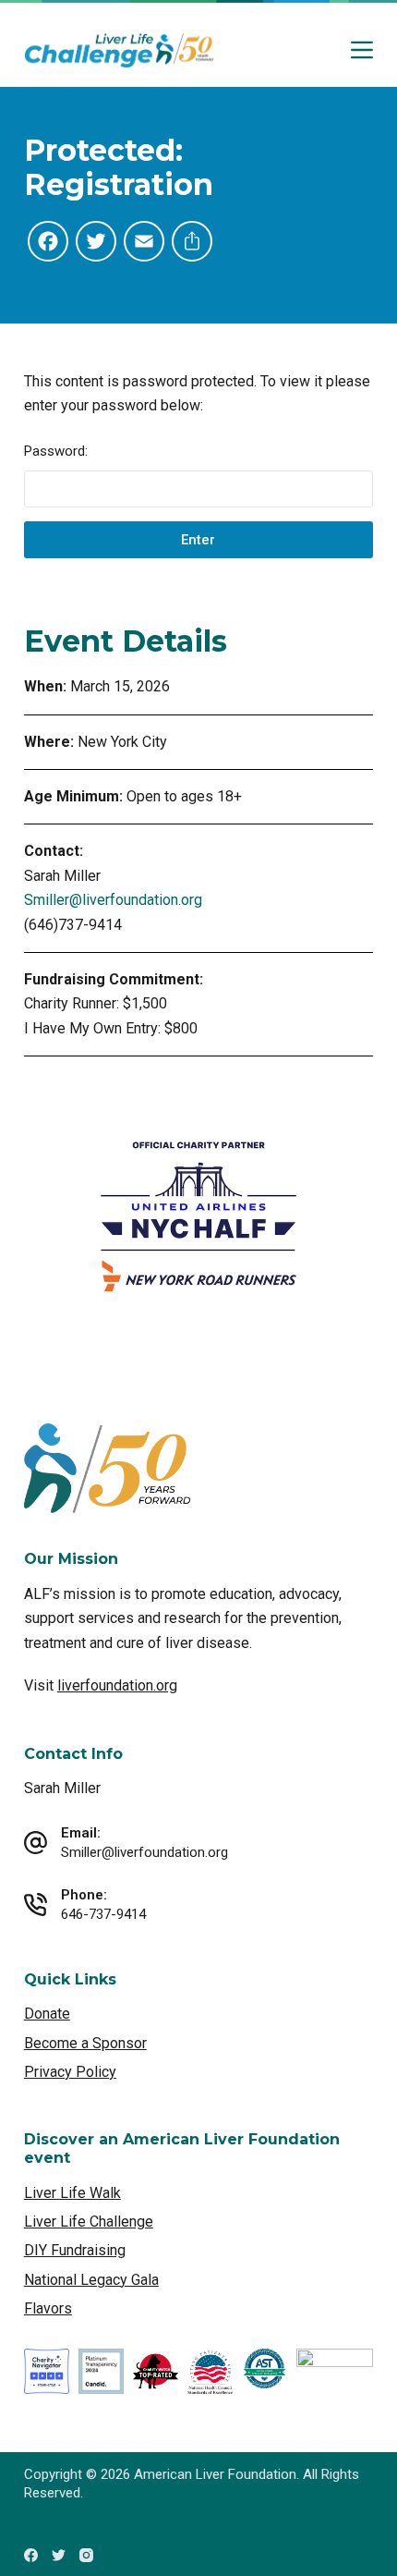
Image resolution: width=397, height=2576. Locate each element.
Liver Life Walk (72, 2193)
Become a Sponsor (85, 2043)
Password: (56, 451)
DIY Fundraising (75, 2250)
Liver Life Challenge (89, 2222)
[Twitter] (59, 2555)
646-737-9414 (103, 1914)
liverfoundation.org (117, 1685)
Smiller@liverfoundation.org (113, 900)
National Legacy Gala (91, 2280)
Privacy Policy (70, 2072)
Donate (47, 2014)
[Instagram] (86, 2555)
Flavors (48, 2308)
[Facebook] (31, 2555)
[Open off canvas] (362, 50)
